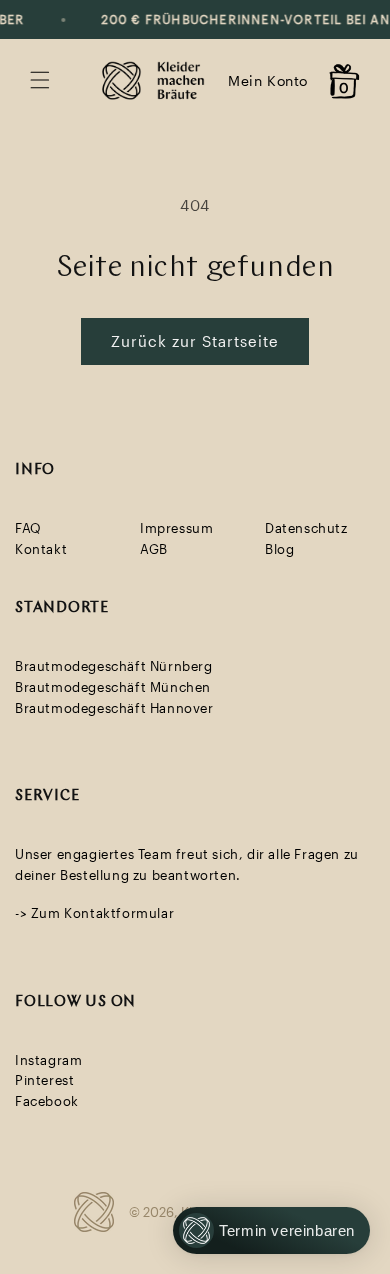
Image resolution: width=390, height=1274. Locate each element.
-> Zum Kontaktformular (94, 913)
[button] (40, 80)
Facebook (47, 1101)
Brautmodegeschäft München (113, 687)
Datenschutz (306, 528)
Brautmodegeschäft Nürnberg (114, 666)
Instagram (48, 1060)
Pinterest (44, 1080)
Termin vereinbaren (287, 1230)
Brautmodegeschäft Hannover (114, 708)
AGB (154, 549)
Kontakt (41, 549)
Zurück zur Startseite (195, 341)
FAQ (28, 528)
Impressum (176, 528)
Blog (279, 549)
